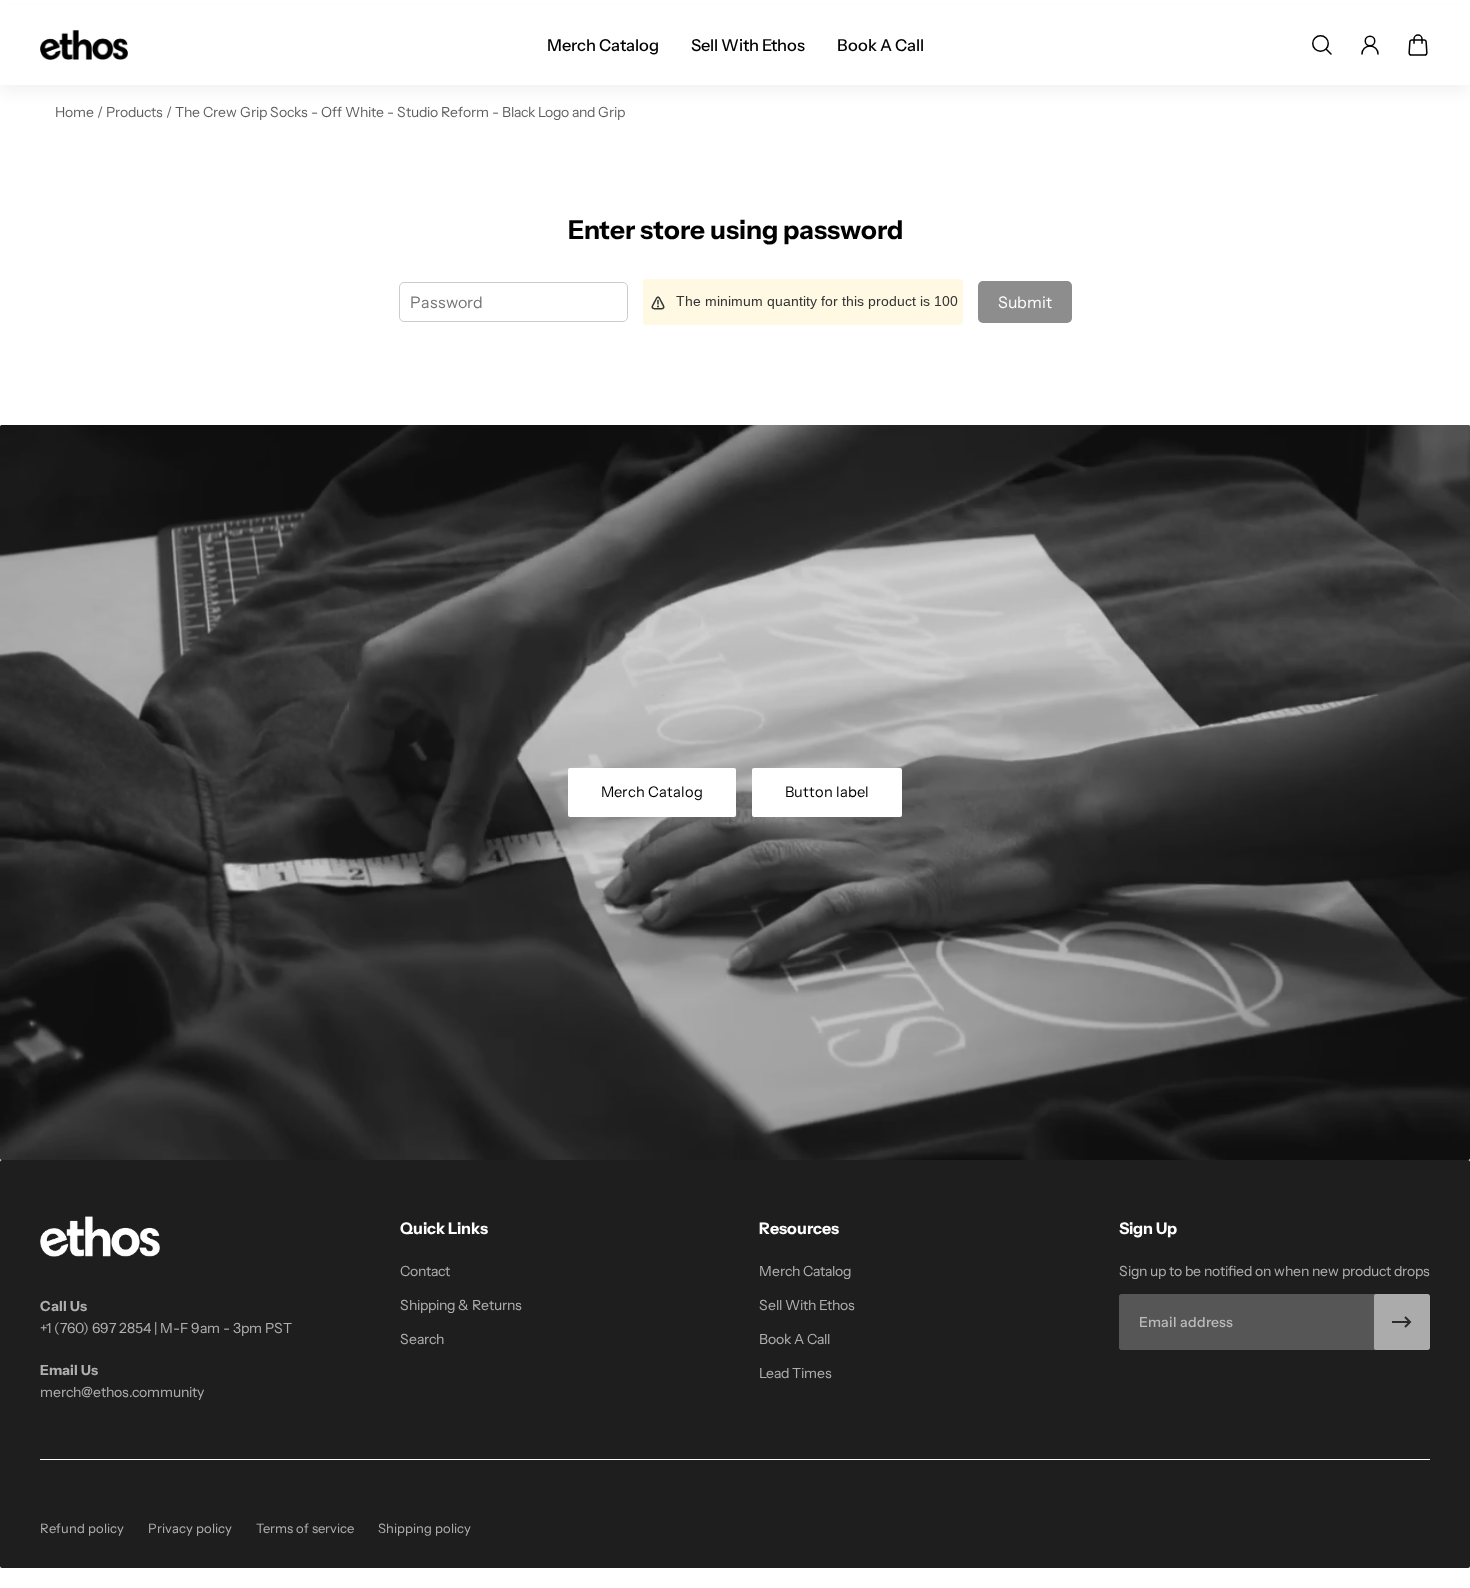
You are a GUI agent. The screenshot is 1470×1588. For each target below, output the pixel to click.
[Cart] (1418, 45)
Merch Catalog (652, 792)
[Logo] (84, 45)
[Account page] (1370, 45)
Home (76, 112)
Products (136, 112)
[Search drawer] (1322, 45)
